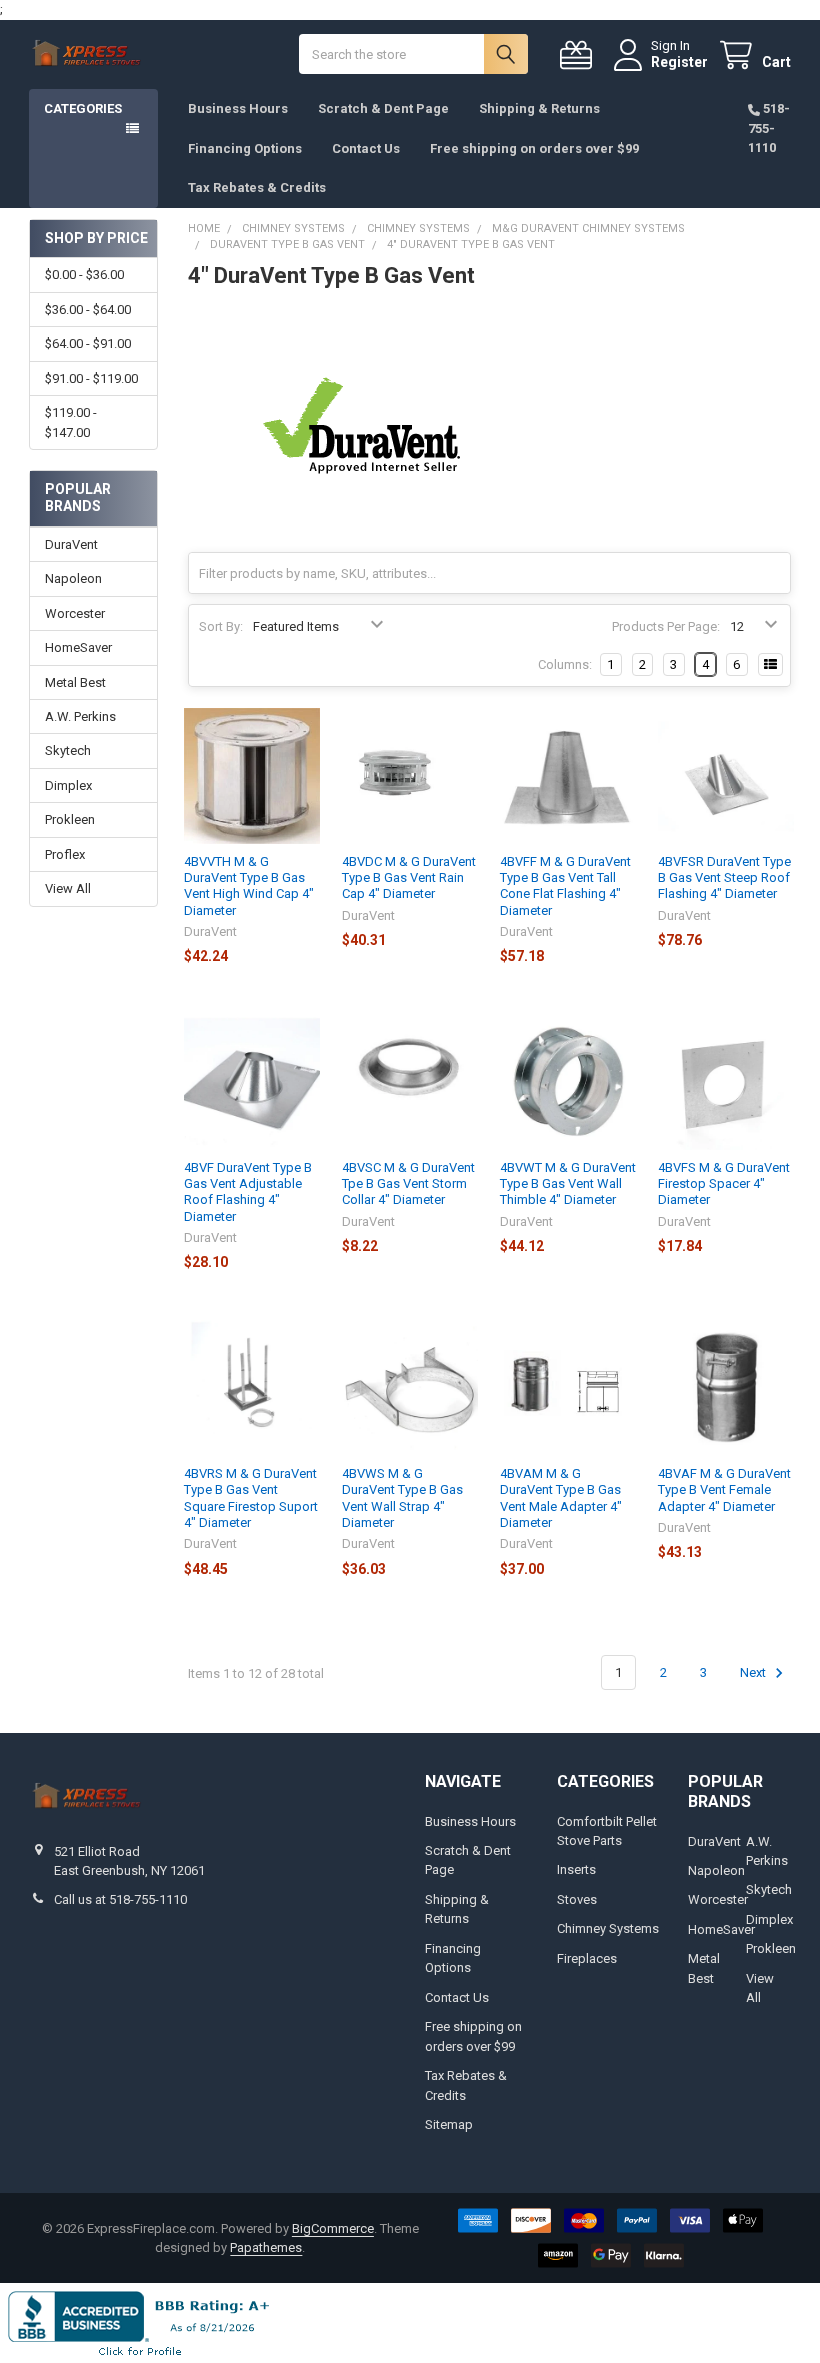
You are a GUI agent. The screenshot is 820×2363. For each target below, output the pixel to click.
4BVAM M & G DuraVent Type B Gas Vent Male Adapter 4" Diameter (561, 1498)
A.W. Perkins (80, 716)
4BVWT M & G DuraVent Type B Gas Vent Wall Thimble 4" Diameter (568, 1184)
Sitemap (449, 2124)
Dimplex (68, 785)
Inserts (576, 1869)
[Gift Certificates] (580, 55)
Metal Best (75, 682)
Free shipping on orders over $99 (534, 148)
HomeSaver (78, 647)
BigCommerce (333, 2228)
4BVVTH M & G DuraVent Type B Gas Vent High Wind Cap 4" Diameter (249, 886)
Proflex (65, 854)
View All (68, 888)
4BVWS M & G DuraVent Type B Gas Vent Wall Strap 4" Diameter (402, 1498)
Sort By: (221, 626)
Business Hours (238, 108)
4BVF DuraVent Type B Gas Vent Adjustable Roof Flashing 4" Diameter (248, 1192)
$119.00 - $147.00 (71, 422)
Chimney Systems (608, 1928)
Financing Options (245, 148)
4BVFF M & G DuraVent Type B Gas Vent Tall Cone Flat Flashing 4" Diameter (565, 886)
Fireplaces (587, 1958)
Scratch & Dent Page (383, 108)
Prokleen (70, 819)
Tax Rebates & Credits (257, 187)
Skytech (68, 750)
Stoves (577, 1899)
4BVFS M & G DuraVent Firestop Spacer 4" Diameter (724, 1184)
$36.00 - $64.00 (88, 309)
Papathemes (266, 2247)
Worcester (75, 613)
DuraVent (71, 544)
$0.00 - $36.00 (84, 274)
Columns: (565, 664)
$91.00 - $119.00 (91, 378)
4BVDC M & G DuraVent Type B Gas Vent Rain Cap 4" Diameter (409, 878)
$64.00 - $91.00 (88, 343)
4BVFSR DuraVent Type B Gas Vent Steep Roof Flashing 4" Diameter (724, 878)
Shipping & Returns (539, 108)
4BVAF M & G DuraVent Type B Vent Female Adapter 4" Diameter (724, 1490)
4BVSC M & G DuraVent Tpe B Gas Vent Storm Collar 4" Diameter (408, 1184)
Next (754, 1672)
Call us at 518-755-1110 (120, 1899)
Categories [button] (83, 108)
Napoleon (73, 578)
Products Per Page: (666, 626)
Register (679, 62)
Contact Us (366, 148)
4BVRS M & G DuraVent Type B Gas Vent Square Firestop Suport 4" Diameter (251, 1498)
